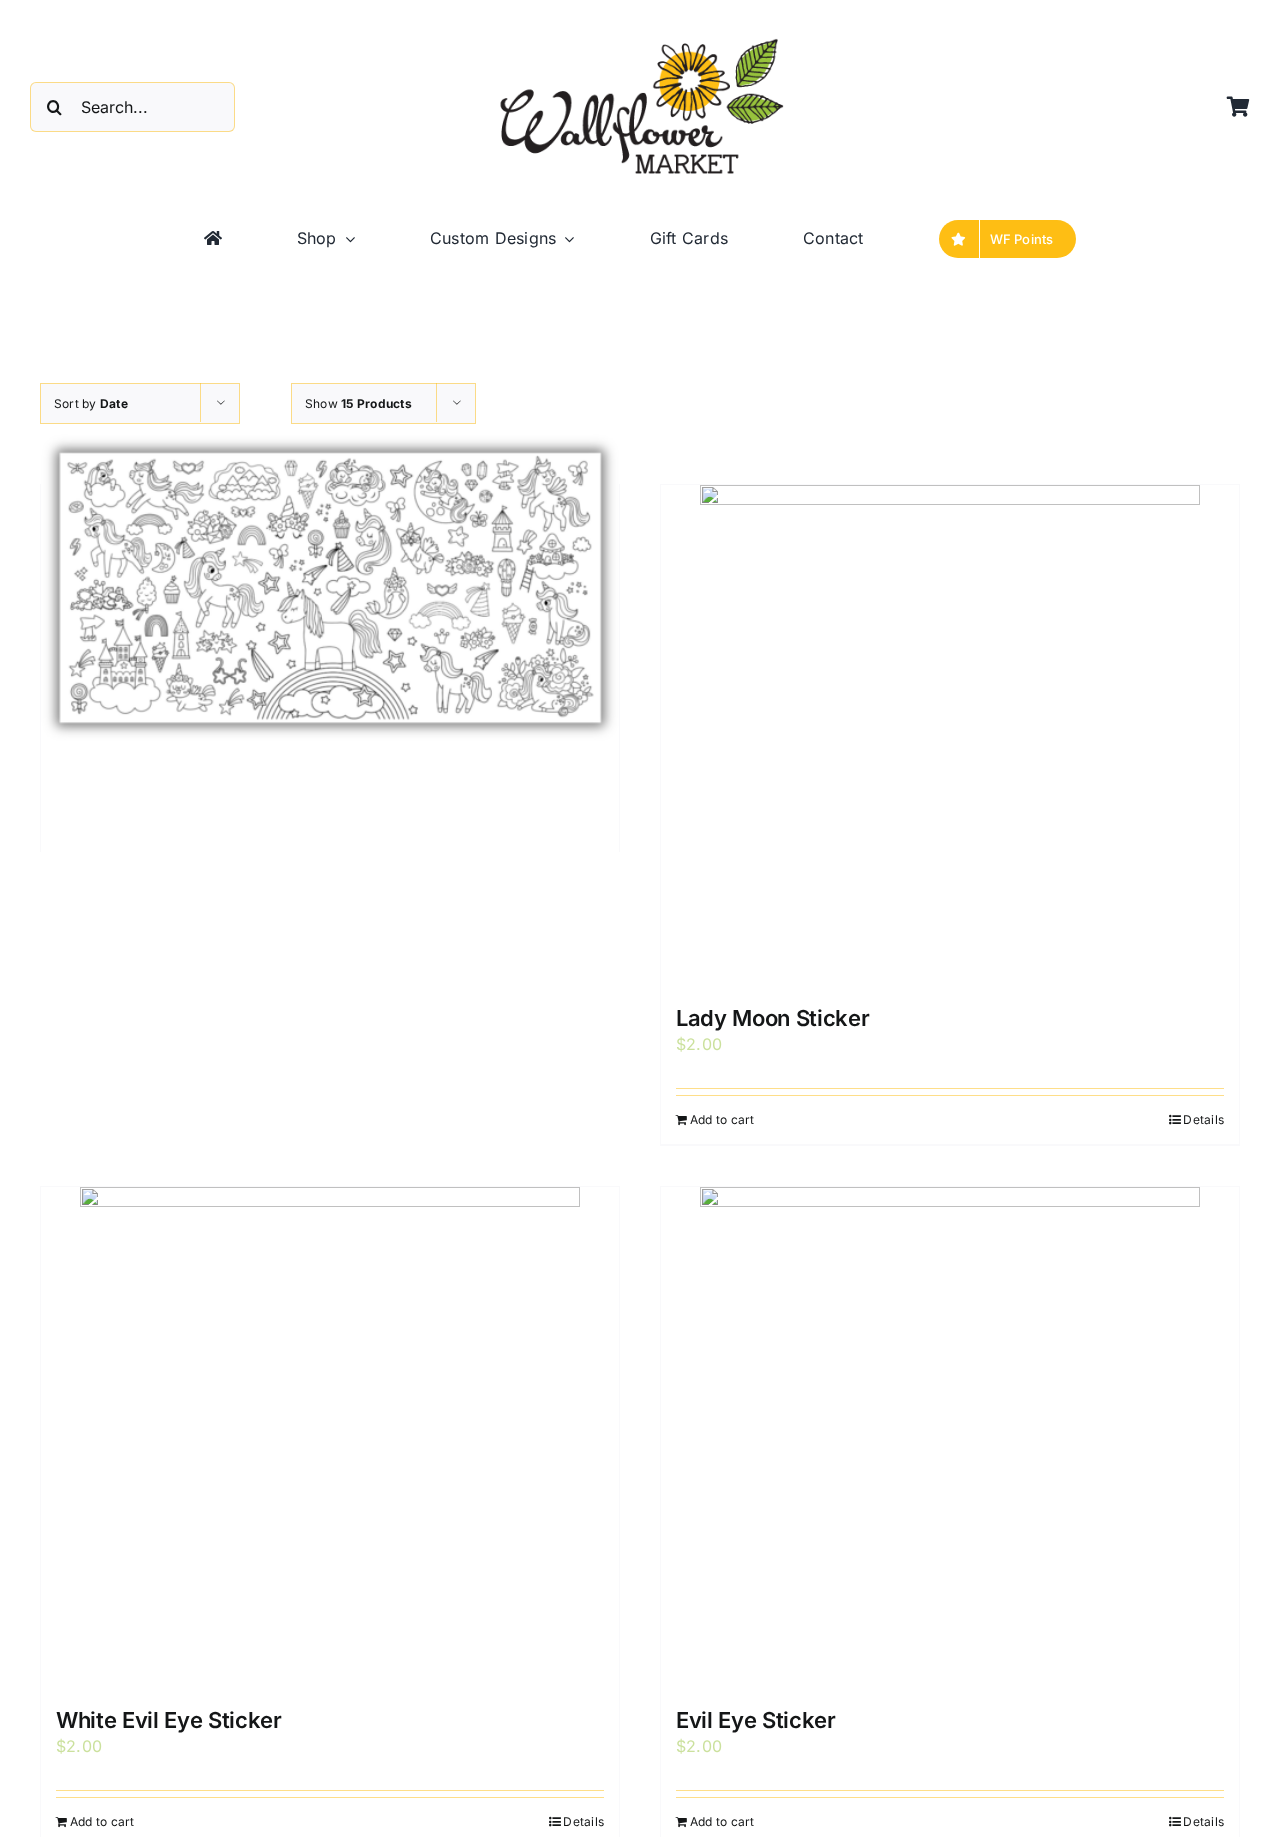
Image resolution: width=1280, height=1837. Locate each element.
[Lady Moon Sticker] (950, 735)
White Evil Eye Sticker (169, 1720)
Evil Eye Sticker (756, 1720)
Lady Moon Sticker (772, 1018)
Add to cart (722, 1119)
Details (1203, 1119)
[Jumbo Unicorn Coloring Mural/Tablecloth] (330, 588)
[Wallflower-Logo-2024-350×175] (640, 40)
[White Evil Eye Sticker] (330, 1437)
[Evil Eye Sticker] (950, 1437)
